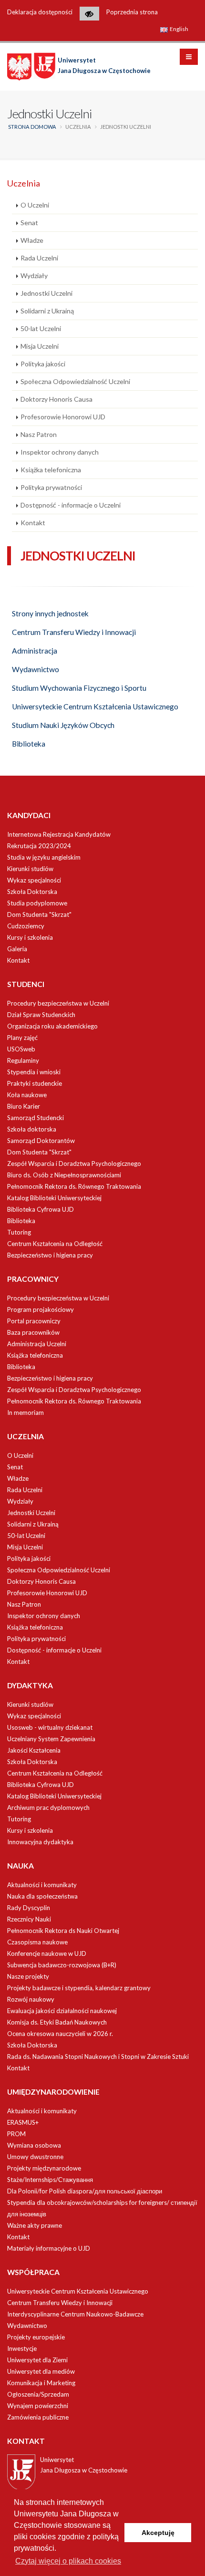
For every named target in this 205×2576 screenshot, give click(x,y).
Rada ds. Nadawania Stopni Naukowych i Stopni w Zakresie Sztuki (98, 2057)
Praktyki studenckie (35, 1083)
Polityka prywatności (51, 487)
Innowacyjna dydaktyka (40, 1842)
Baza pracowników (33, 1332)
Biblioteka (29, 744)
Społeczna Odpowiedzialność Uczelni (75, 381)
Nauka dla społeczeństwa (42, 1896)
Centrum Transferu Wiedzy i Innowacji (74, 632)
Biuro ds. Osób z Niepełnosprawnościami (64, 1175)
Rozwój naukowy (31, 1999)
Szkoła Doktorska (32, 892)
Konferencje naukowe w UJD (47, 1953)
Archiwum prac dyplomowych (48, 1807)
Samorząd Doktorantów (41, 1141)
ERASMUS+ (23, 2122)
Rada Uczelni (39, 258)
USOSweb (21, 1049)
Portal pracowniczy (34, 1321)
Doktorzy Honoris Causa (56, 399)
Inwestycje (22, 2348)
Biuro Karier (24, 1106)
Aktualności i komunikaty (42, 1885)
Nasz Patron (39, 434)
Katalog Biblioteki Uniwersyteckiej (54, 1198)
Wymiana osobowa (34, 2145)
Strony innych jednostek (50, 613)
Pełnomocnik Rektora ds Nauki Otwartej (63, 1931)
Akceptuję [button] (158, 2533)
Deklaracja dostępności (40, 12)
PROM (16, 2134)
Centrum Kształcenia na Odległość (55, 1244)
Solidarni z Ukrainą (47, 311)
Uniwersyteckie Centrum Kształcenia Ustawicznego (95, 706)
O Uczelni (35, 205)
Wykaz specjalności (34, 880)
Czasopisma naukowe (37, 1942)
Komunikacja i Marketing (41, 2383)
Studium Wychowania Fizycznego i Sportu (79, 688)
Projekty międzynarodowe (44, 2168)
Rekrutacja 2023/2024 (39, 846)
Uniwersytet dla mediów (41, 2371)
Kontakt (33, 523)
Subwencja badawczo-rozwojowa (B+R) (62, 1965)
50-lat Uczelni (41, 328)
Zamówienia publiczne (38, 2417)
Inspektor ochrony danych (60, 452)
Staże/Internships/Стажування (50, 2180)
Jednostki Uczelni (46, 293)
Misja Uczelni (40, 346)
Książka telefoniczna (51, 470)
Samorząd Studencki (36, 1118)
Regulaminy (23, 1060)
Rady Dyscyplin (29, 1908)
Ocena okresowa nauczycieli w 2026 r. (60, 2034)
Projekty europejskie (36, 2337)
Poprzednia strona (132, 12)
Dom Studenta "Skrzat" (39, 914)
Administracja (35, 651)
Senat (29, 223)
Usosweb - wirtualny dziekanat (50, 1727)
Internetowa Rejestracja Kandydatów (59, 834)
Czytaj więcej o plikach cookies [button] (68, 2561)
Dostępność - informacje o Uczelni (71, 505)
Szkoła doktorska (32, 1129)
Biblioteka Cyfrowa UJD (41, 1209)
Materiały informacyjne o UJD (49, 2248)
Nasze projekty (28, 1976)
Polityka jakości (43, 364)
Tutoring (19, 1232)
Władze (32, 240)
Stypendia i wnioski (34, 1072)
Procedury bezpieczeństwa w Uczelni (58, 1003)
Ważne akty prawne (35, 2225)
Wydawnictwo (36, 669)
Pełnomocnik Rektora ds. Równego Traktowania (74, 1186)
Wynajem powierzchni (38, 2406)
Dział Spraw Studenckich (41, 1015)
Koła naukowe (27, 1095)
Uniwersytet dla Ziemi (37, 2360)
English (179, 29)
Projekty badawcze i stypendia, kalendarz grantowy (79, 1988)
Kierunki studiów (30, 869)
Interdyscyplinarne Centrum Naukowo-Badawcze (75, 2314)
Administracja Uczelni (37, 1344)
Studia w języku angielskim (44, 857)
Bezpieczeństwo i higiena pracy (50, 1255)
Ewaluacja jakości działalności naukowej (62, 2011)
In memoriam (26, 1413)
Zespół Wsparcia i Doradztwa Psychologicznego (74, 1163)
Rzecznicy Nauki (29, 1919)
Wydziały (34, 275)
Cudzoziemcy (26, 926)
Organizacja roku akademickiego (52, 1026)
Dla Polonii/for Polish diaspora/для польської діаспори (85, 2191)
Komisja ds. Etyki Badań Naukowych (57, 2022)
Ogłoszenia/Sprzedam (38, 2394)
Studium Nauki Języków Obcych (63, 725)
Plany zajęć (22, 1038)
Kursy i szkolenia (30, 937)
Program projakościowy (41, 1309)
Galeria (17, 949)
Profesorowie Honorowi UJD (63, 417)
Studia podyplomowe (37, 903)
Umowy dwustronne (35, 2157)
